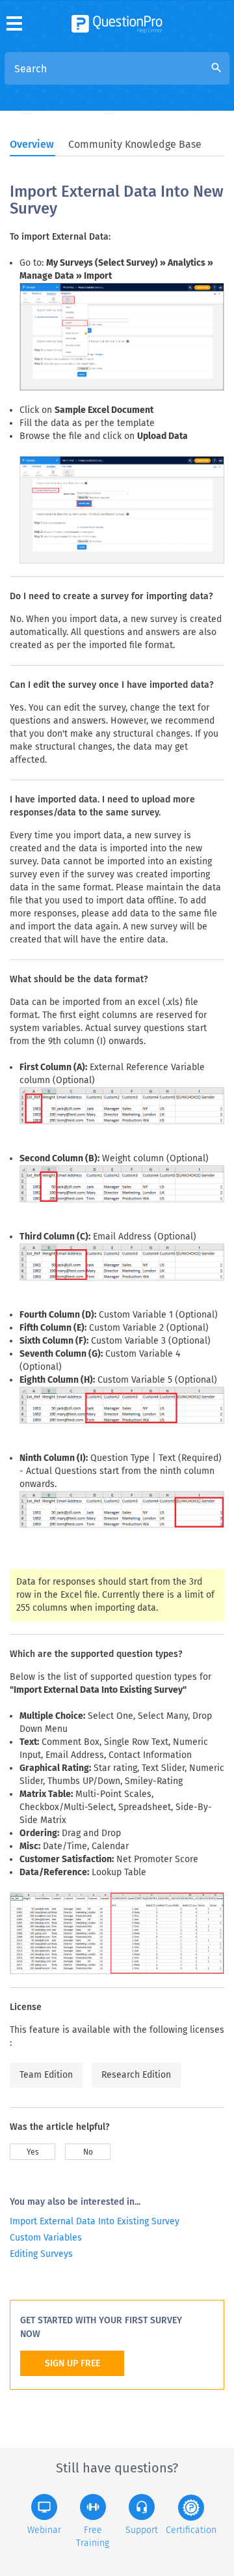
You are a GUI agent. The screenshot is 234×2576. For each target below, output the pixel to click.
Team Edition (46, 2075)
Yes (33, 2152)
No (88, 2152)
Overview (32, 144)
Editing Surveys (41, 2254)
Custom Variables (46, 2238)
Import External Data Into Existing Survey (95, 2221)
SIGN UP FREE (72, 2363)
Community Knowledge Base (135, 144)
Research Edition (136, 2075)
